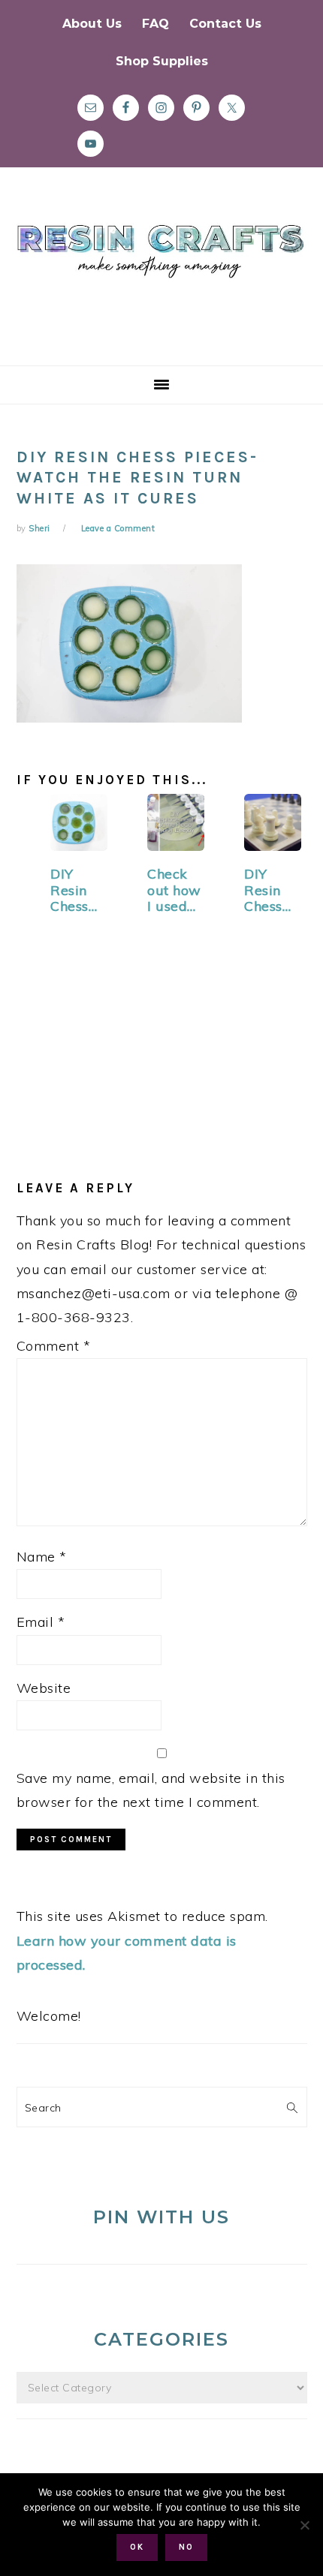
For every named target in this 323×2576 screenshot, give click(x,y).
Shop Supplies (162, 61)
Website (44, 1688)
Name (42, 1557)
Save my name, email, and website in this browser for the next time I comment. (151, 1790)
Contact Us (225, 24)
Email (41, 1622)
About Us (92, 24)
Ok (137, 2547)
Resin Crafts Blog (161, 280)
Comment (54, 1346)
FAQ (155, 24)
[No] (304, 2525)
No (186, 2547)
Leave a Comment (118, 528)
